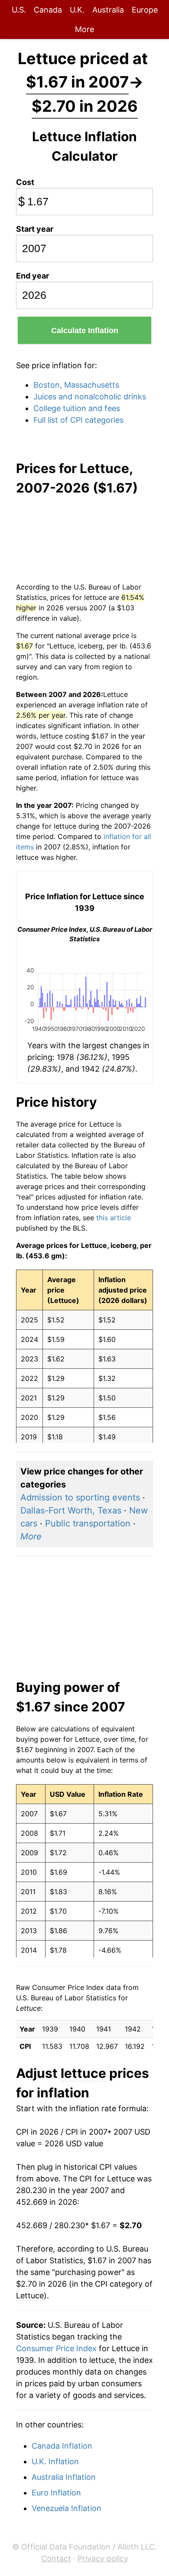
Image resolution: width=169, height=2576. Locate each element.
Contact (56, 2558)
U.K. (77, 10)
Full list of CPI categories (78, 420)
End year (32, 276)
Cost (25, 182)
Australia (108, 10)
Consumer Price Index (56, 2348)
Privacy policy (103, 2558)
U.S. (19, 10)
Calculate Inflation (85, 331)
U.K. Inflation (55, 2461)
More (84, 29)
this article (114, 1218)
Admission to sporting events (80, 1497)
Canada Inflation (62, 2446)
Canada (48, 10)
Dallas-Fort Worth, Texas (71, 1510)
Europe (145, 10)
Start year (35, 229)
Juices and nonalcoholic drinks (90, 397)
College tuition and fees (77, 408)
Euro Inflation (56, 2493)
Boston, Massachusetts (76, 385)
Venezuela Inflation (67, 2508)
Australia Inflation (64, 2477)
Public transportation (88, 1523)
